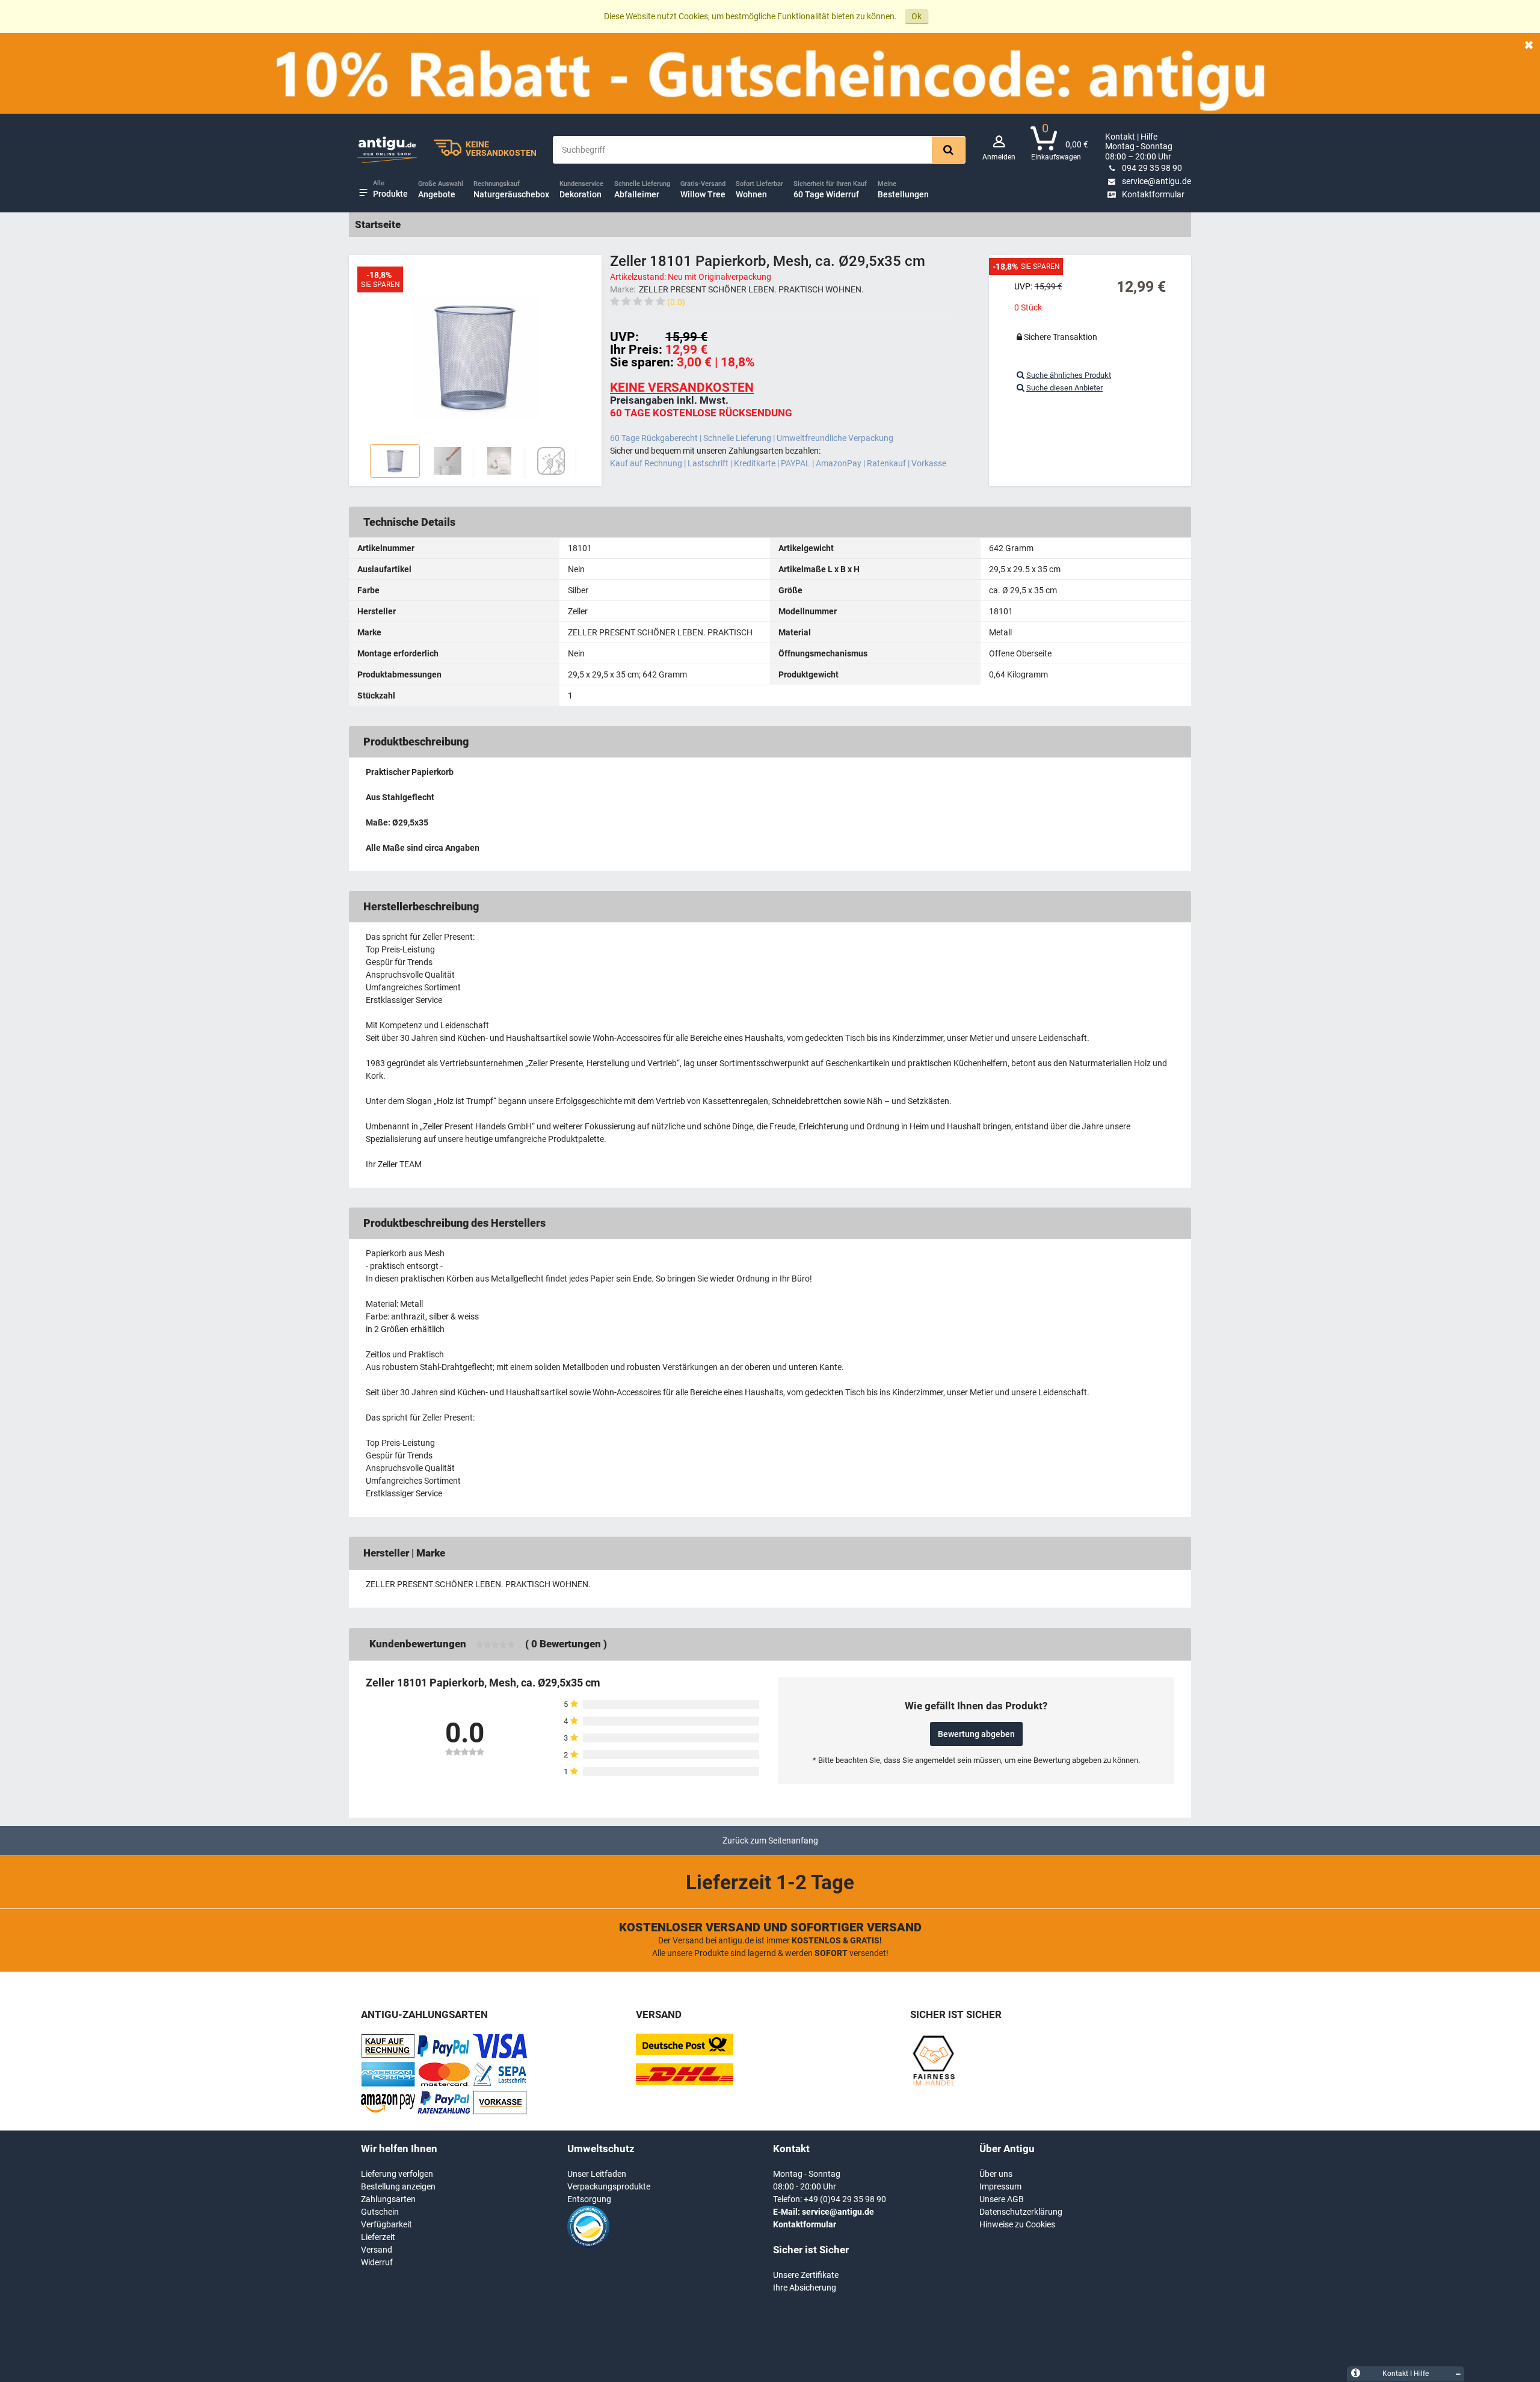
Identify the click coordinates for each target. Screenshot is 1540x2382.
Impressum (1000, 2186)
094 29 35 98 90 (1152, 168)
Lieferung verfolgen (397, 2174)
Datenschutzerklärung (1021, 2212)
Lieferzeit (378, 2237)
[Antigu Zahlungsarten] (388, 2055)
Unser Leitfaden (597, 2174)
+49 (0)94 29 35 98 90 (845, 2199)
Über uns (996, 2174)
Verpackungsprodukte (609, 2186)
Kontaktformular (1153, 194)
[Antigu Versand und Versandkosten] (685, 2082)
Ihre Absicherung (805, 2288)
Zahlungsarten (388, 2199)
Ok (916, 16)
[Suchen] (948, 150)
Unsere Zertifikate (806, 2275)
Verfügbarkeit (387, 2224)
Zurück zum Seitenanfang (770, 1840)
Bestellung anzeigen (398, 2186)
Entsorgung (589, 2199)
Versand (377, 2250)
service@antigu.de (1157, 181)
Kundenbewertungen (418, 1644)
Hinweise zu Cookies (1017, 2224)
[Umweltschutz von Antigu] (588, 2245)
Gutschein (380, 2212)
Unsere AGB (1002, 2199)
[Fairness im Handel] (933, 2084)
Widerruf (377, 2262)
